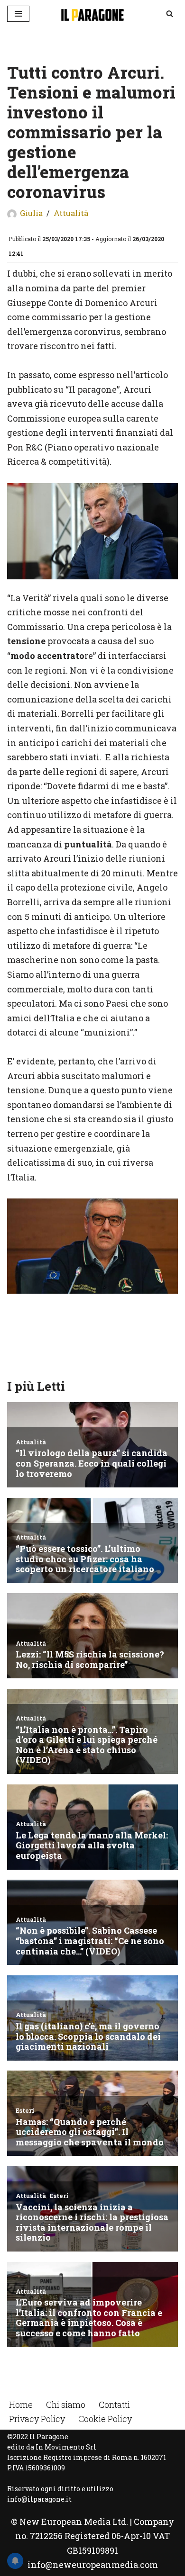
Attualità (71, 213)
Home (21, 2405)
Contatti (114, 2405)
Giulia (31, 213)
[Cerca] (170, 14)
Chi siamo (66, 2405)
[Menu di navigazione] (18, 14)
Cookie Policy (105, 2419)
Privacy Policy (37, 2419)
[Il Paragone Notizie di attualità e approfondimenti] (92, 14)
